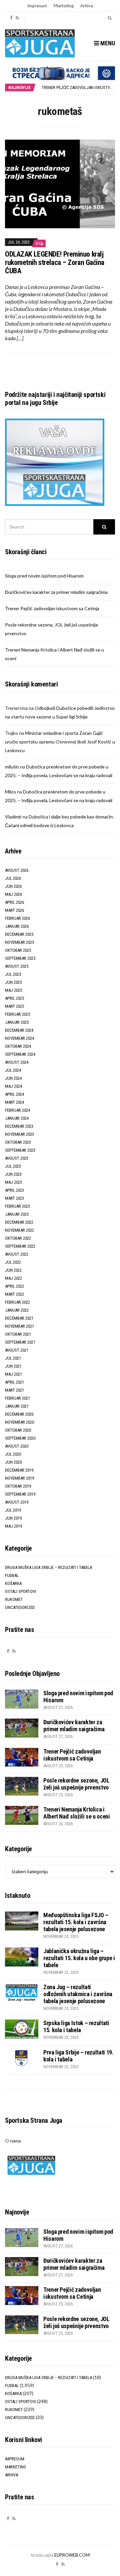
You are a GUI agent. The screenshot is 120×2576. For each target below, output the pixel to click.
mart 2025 (14, 1006)
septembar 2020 (20, 1438)
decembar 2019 (19, 1470)
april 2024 (14, 1094)
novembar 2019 (19, 1478)
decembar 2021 (19, 1318)
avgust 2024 (17, 1062)
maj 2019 (13, 1526)
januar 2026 (17, 926)
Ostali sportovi (20, 1591)
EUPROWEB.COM (72, 2555)
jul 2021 (13, 1358)
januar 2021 (17, 1406)
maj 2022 (13, 1278)
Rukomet (14, 1599)
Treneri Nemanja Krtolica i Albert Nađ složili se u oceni (77, 1813)
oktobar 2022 (18, 1238)
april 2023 (14, 1190)
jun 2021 (13, 1366)
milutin (12, 767)
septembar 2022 (20, 1246)
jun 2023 (13, 1174)
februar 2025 (17, 1014)
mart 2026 (14, 910)
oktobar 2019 (18, 1486)
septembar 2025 (20, 958)
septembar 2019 (20, 1494)
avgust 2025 (17, 966)
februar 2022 (17, 1302)
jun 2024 (13, 1078)
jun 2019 (13, 1518)
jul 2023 (13, 1166)
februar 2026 (17, 918)
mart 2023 (14, 1198)
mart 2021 (14, 1390)
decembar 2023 (19, 1126)
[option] (78, 87)
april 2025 (14, 998)
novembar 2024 (19, 1038)
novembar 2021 (19, 1326)
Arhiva (87, 6)
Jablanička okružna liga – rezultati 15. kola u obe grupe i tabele (79, 1958)
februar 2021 (17, 1398)
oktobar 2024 (18, 1046)
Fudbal (12, 1575)
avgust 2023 (17, 1158)
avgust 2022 (17, 1254)
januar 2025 (17, 1022)
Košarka (13, 1583)
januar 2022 (17, 1310)
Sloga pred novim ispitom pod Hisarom (44, 576)
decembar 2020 (19, 1414)
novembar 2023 (19, 1134)
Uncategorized (20, 1607)
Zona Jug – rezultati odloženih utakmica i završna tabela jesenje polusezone (78, 1994)
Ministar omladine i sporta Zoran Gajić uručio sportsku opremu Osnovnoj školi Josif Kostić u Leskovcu (60, 742)
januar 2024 (17, 1118)
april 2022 (14, 1286)
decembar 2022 (19, 1222)
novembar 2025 (19, 942)
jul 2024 (13, 1070)
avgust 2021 (17, 1350)
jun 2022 (13, 1270)
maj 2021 (13, 1374)
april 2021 (14, 1382)
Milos (10, 792)
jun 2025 (13, 982)
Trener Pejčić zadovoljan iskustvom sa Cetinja (52, 608)
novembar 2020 (19, 1422)
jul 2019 (13, 1510)
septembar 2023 (20, 1150)
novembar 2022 (19, 1230)
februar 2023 (17, 1206)
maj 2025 (13, 990)
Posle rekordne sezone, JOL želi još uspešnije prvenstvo (76, 1784)
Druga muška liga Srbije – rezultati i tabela (48, 1567)
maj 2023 (13, 1182)
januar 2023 (17, 1214)
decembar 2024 (19, 1030)
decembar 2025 (19, 934)
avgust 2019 (17, 1502)
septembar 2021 (20, 1342)
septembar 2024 (20, 1054)
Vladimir (13, 817)
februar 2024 (17, 1110)
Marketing (64, 6)
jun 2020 (13, 1462)
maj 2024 (13, 1086)
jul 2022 (13, 1262)
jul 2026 (13, 878)
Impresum (37, 6)
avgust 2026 (17, 870)
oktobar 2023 (18, 1142)
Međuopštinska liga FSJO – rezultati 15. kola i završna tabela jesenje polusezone (76, 1922)
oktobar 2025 (18, 950)
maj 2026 (13, 894)
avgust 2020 (17, 1446)
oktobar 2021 (18, 1334)
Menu (107, 43)
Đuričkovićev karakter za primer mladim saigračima (56, 592)
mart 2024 (14, 1102)
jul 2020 (13, 1454)
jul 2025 (13, 974)
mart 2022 (14, 1294)
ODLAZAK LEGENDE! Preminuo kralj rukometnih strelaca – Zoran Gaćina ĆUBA (55, 262)
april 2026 (14, 902)
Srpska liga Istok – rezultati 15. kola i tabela (76, 2026)
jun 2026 (13, 886)
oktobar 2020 (18, 1430)
